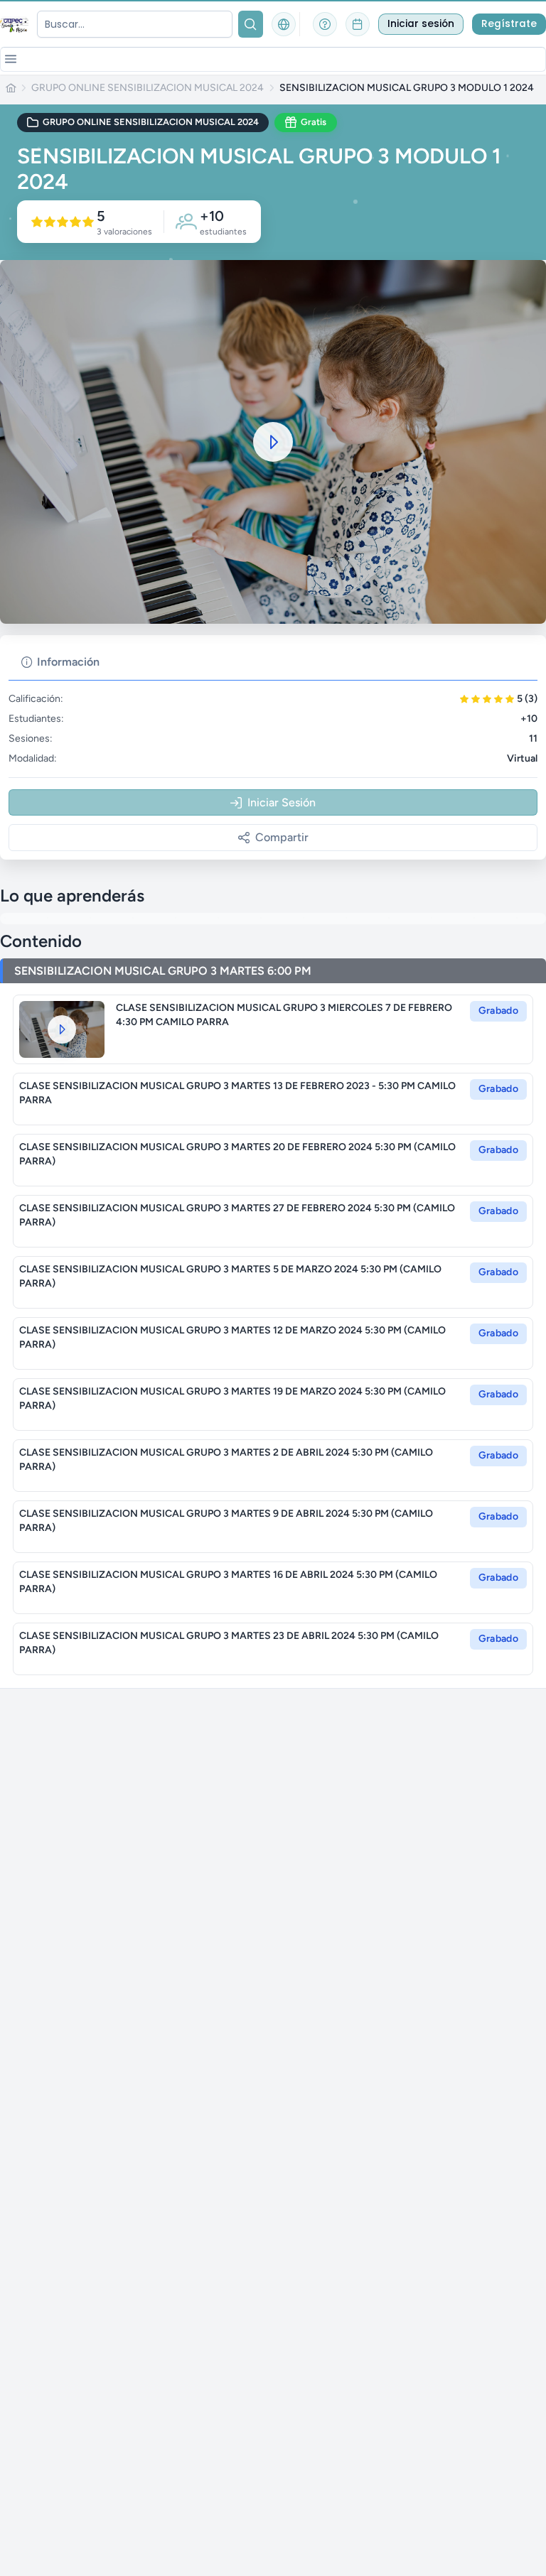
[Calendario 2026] (358, 24)
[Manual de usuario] (325, 24)
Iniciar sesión (421, 24)
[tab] (60, 662)
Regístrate (509, 24)
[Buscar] (251, 24)
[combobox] (135, 24)
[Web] (284, 24)
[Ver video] (62, 1029)
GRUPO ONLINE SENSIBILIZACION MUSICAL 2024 (148, 88)
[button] (11, 59)
